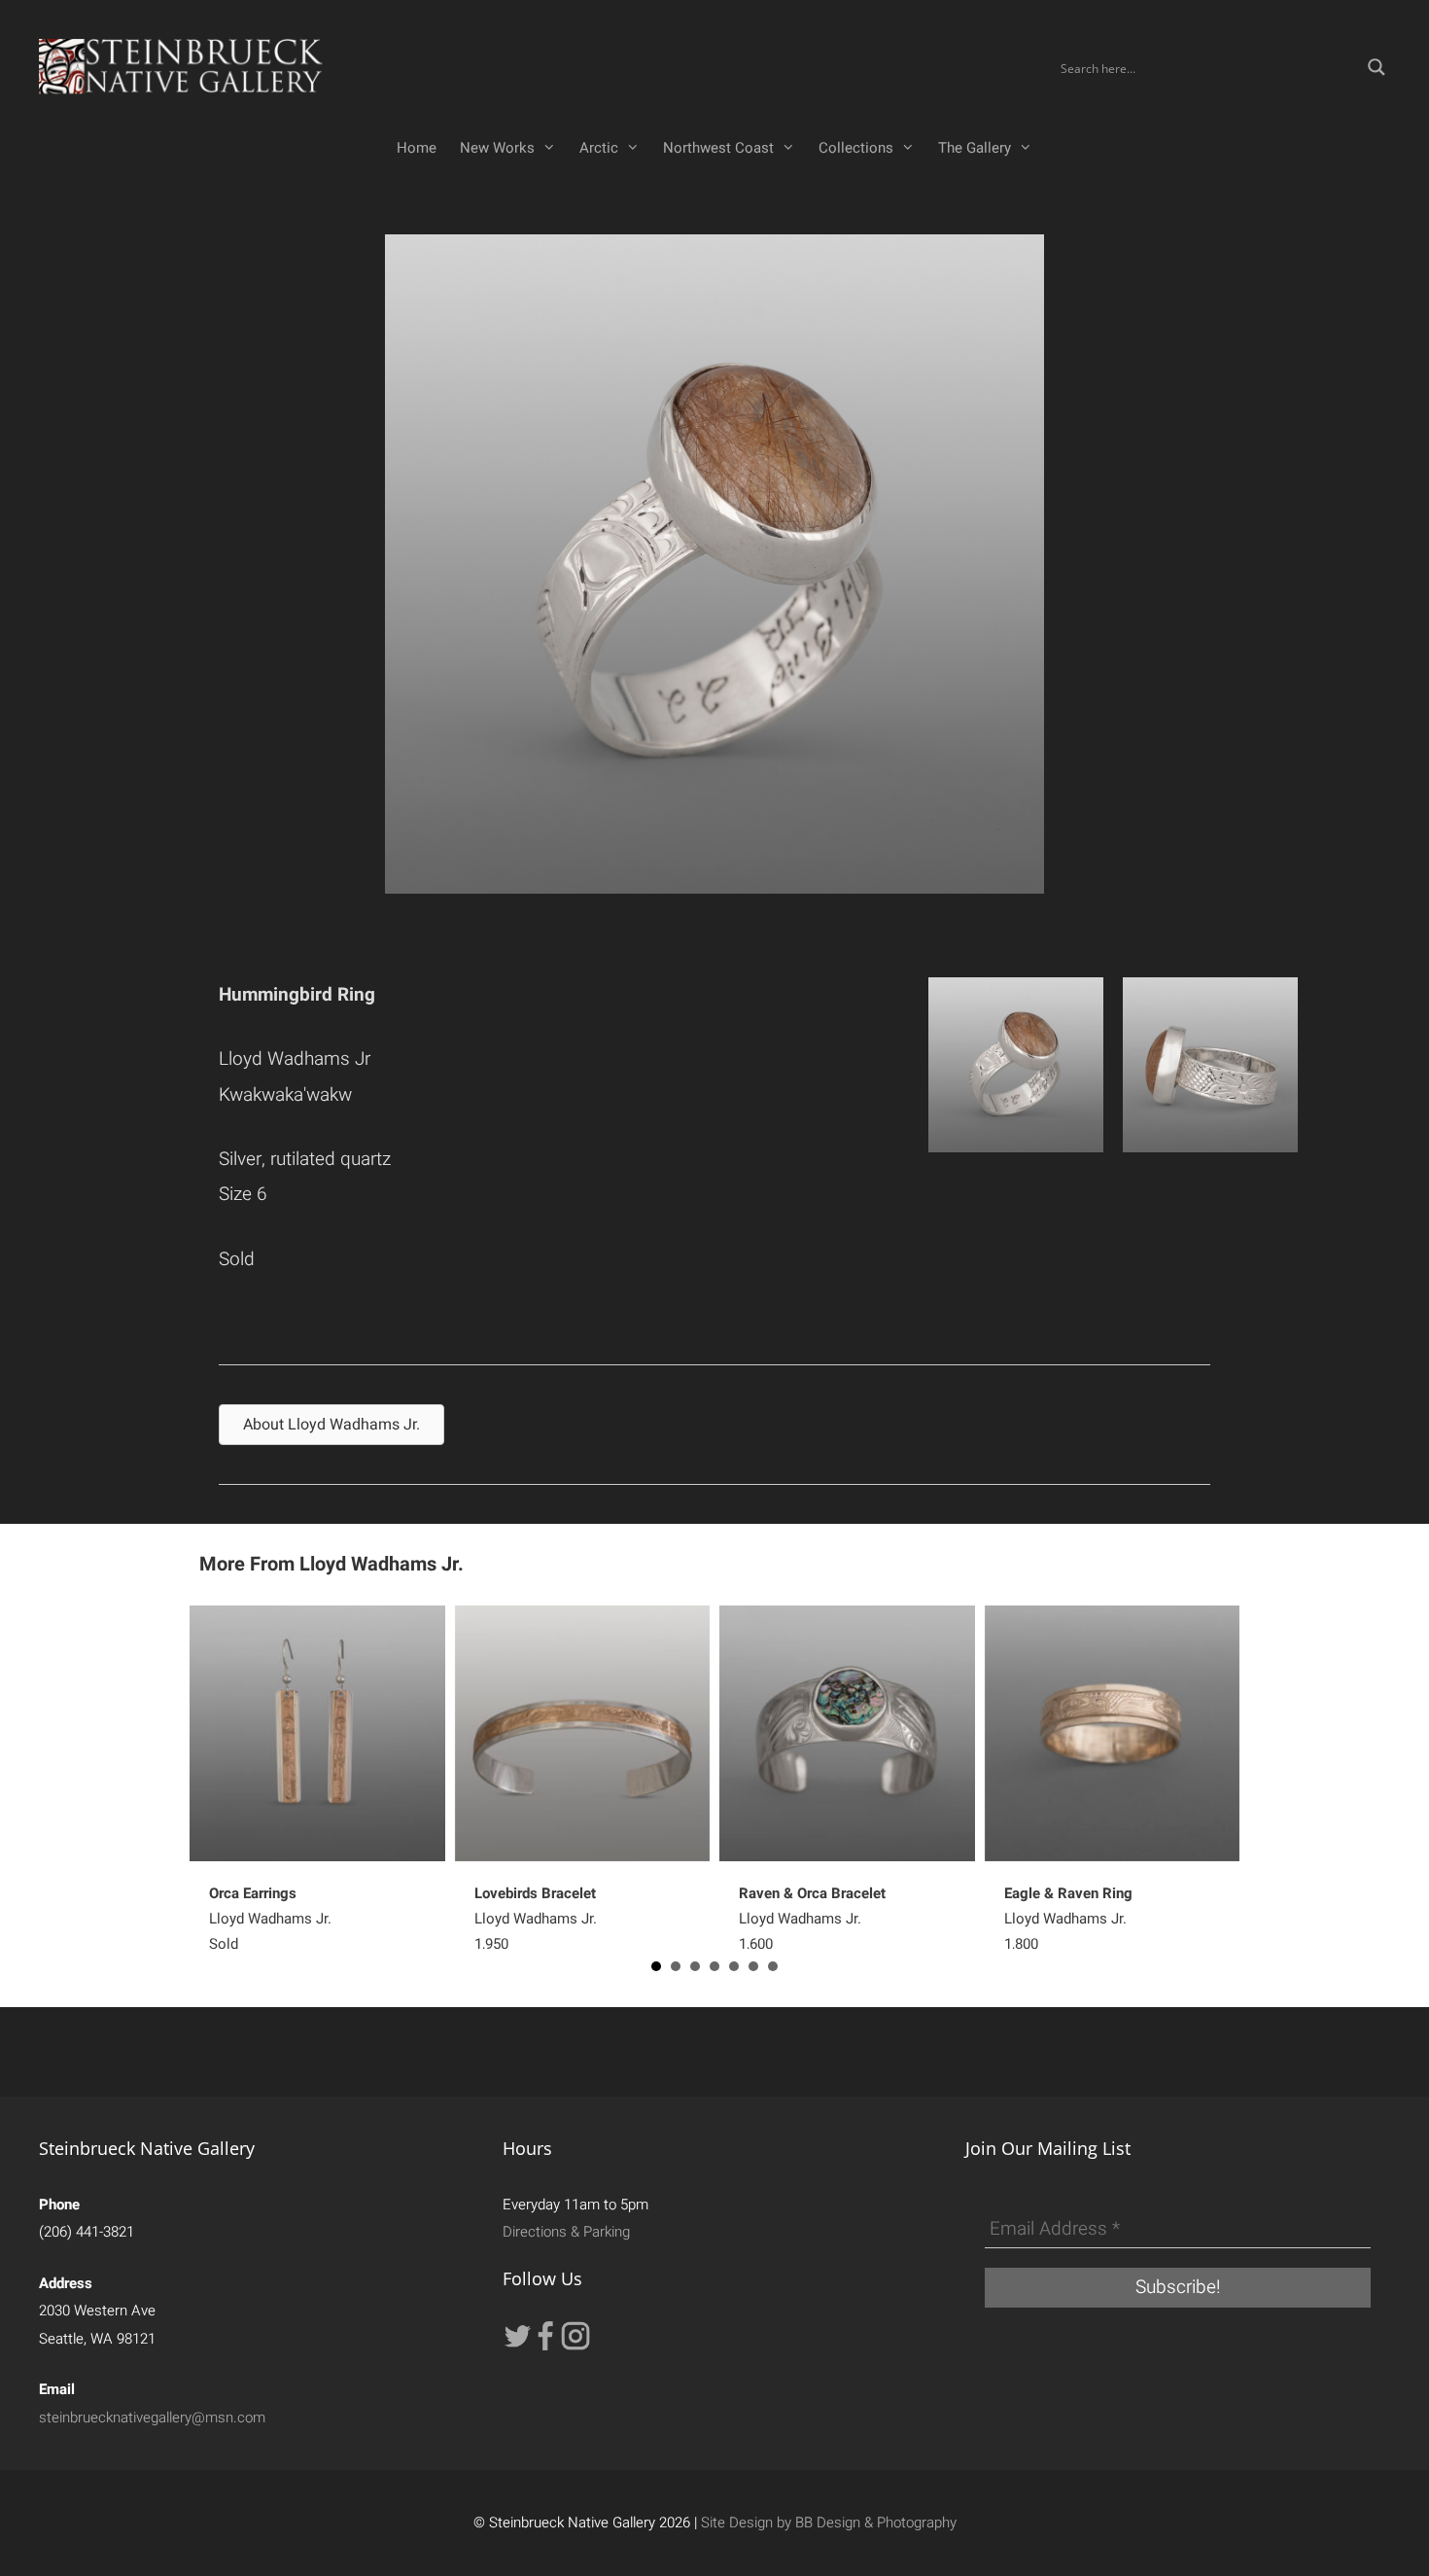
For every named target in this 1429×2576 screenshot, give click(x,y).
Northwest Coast (718, 148)
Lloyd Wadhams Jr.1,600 (812, 1919)
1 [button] (656, 1966)
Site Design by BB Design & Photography (829, 2523)
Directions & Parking (566, 2232)
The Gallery (975, 148)
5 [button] (734, 1966)
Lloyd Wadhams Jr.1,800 (1068, 1919)
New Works (497, 148)
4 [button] (714, 1966)
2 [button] (676, 1966)
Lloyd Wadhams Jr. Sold (270, 1919)
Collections (856, 148)
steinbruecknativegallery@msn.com (152, 2417)
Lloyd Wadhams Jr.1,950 (536, 1919)
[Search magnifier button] (1377, 67)
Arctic (599, 148)
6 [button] (753, 1966)
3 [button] (695, 1966)
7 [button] (773, 1966)
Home (417, 148)
